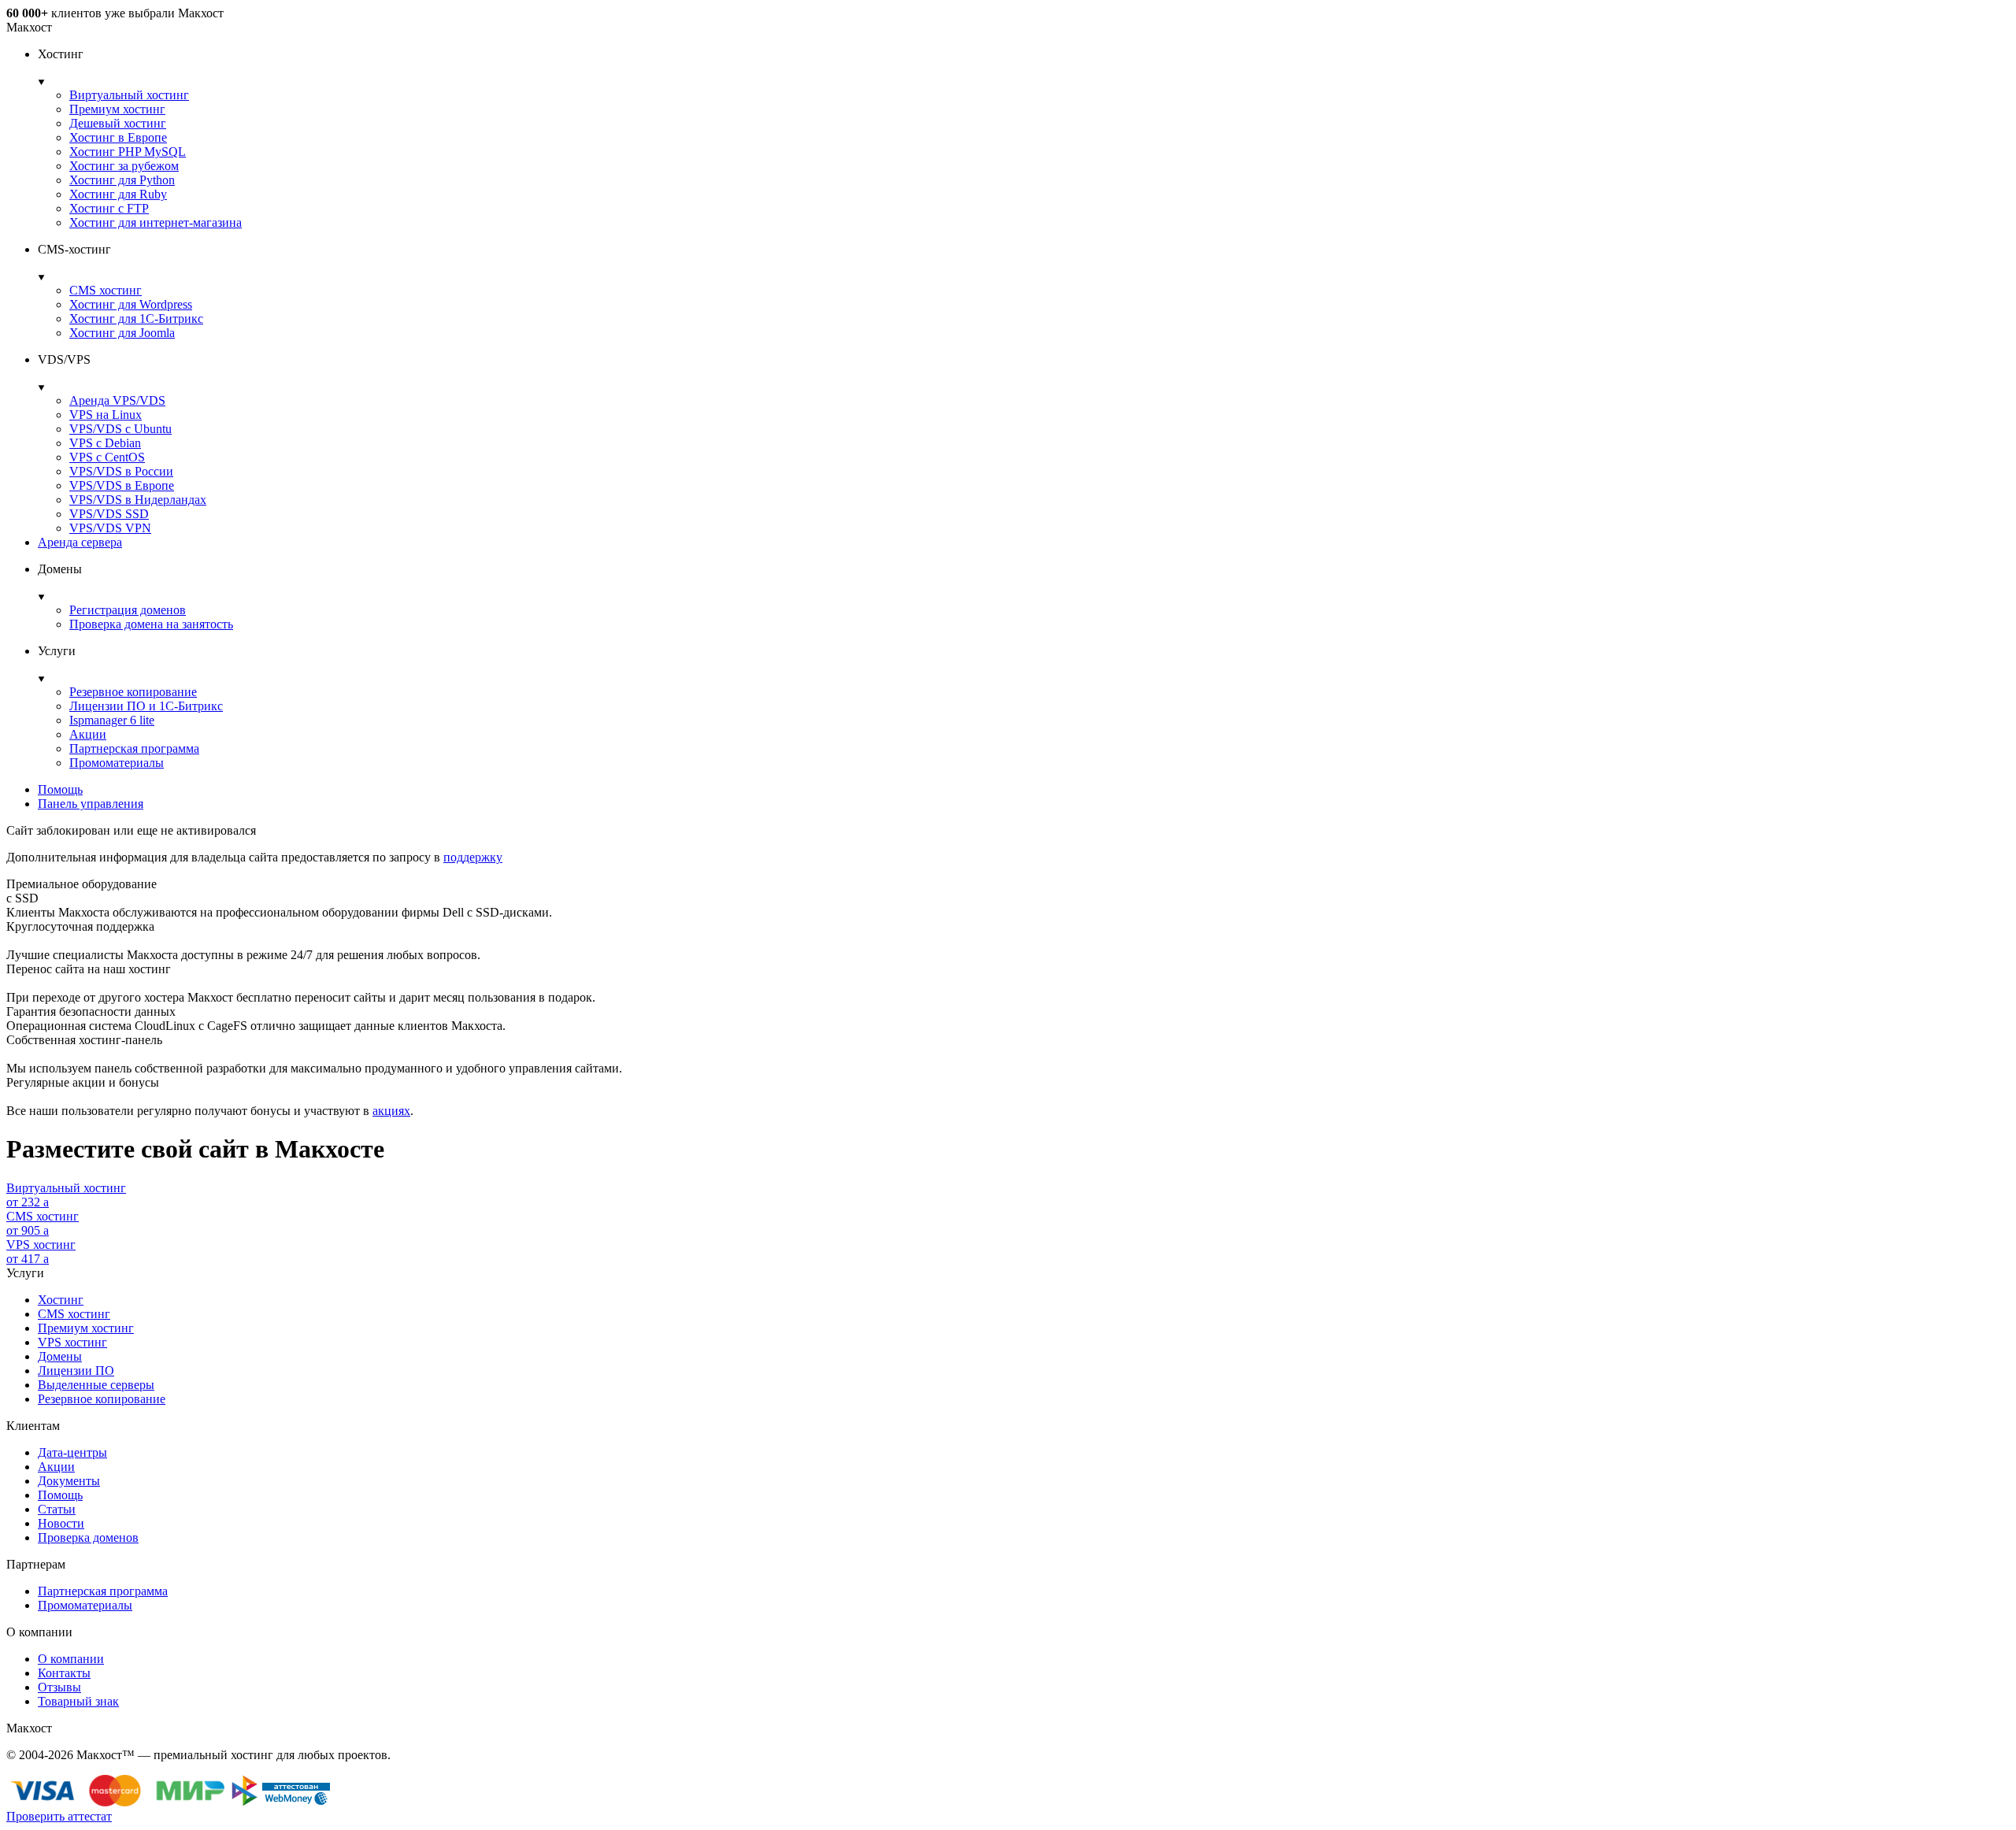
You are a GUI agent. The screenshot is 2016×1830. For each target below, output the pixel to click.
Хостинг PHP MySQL (128, 152)
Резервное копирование (133, 692)
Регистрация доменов (128, 610)
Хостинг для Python (122, 180)
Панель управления (91, 804)
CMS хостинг (106, 290)
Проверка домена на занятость (151, 624)
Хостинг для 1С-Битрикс (136, 319)
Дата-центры (72, 1452)
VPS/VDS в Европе (122, 485)
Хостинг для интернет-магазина (156, 222)
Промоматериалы (117, 763)
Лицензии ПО (76, 1371)
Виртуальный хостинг (129, 95)
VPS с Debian (105, 443)
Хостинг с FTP (109, 208)
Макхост (29, 27)
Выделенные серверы (96, 1385)
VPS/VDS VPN (110, 528)
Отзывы (59, 1687)
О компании (71, 1659)
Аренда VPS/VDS (117, 400)
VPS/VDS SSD (109, 514)
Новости (61, 1523)
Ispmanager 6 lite (112, 720)
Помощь (60, 789)
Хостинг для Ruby (118, 194)
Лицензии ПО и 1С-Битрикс (146, 706)
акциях (391, 1111)
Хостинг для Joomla (122, 333)
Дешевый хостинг (118, 123)
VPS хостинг (72, 1342)
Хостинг (61, 1300)
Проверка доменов (88, 1537)
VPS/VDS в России (121, 471)
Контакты (64, 1673)
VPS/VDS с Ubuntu (120, 429)
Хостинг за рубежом (124, 166)
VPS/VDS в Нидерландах (138, 500)
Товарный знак (78, 1701)
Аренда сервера (80, 542)
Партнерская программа (134, 748)
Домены (60, 1356)
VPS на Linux (106, 415)
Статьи (57, 1509)
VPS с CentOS (107, 457)
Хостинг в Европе (118, 137)
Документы (69, 1481)
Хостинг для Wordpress (131, 304)
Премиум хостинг (117, 109)
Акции (88, 734)
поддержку (473, 857)
